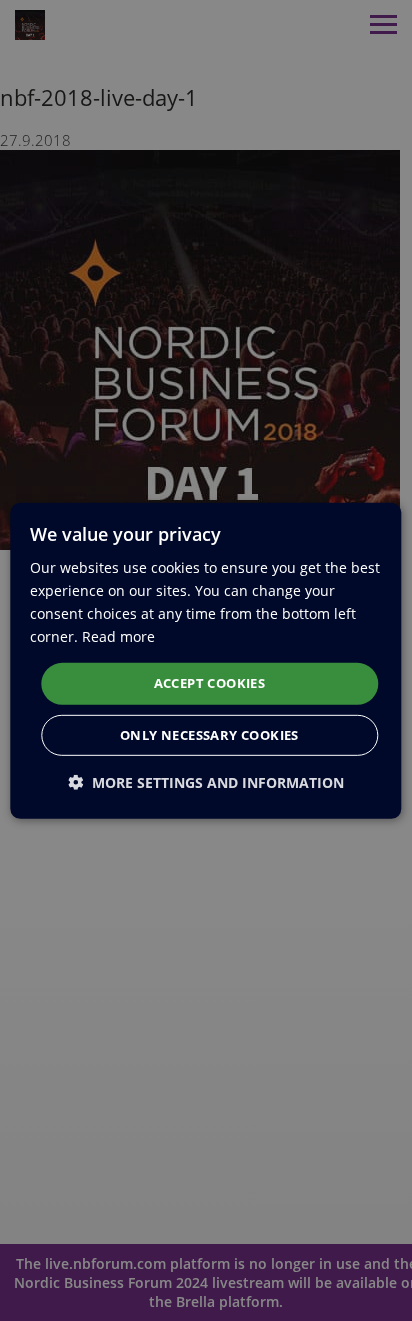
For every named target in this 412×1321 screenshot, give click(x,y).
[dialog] (205, 660)
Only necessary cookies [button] (209, 735)
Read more (118, 636)
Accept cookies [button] (210, 683)
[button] (206, 782)
